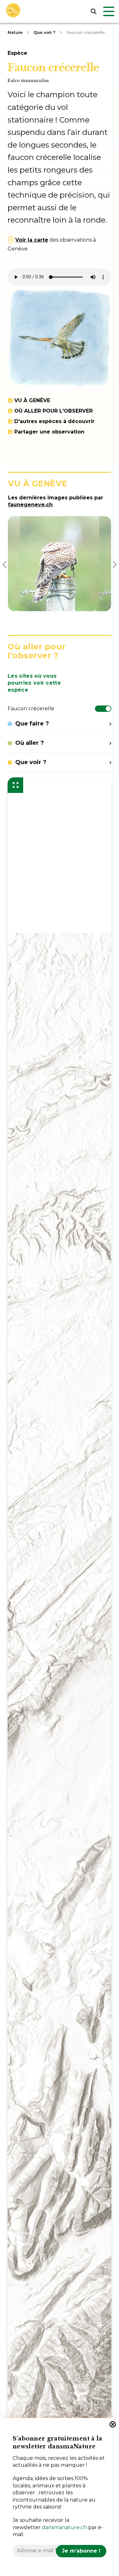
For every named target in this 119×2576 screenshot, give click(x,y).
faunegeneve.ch (30, 505)
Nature (15, 32)
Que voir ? (45, 32)
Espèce (17, 53)
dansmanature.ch (64, 2527)
